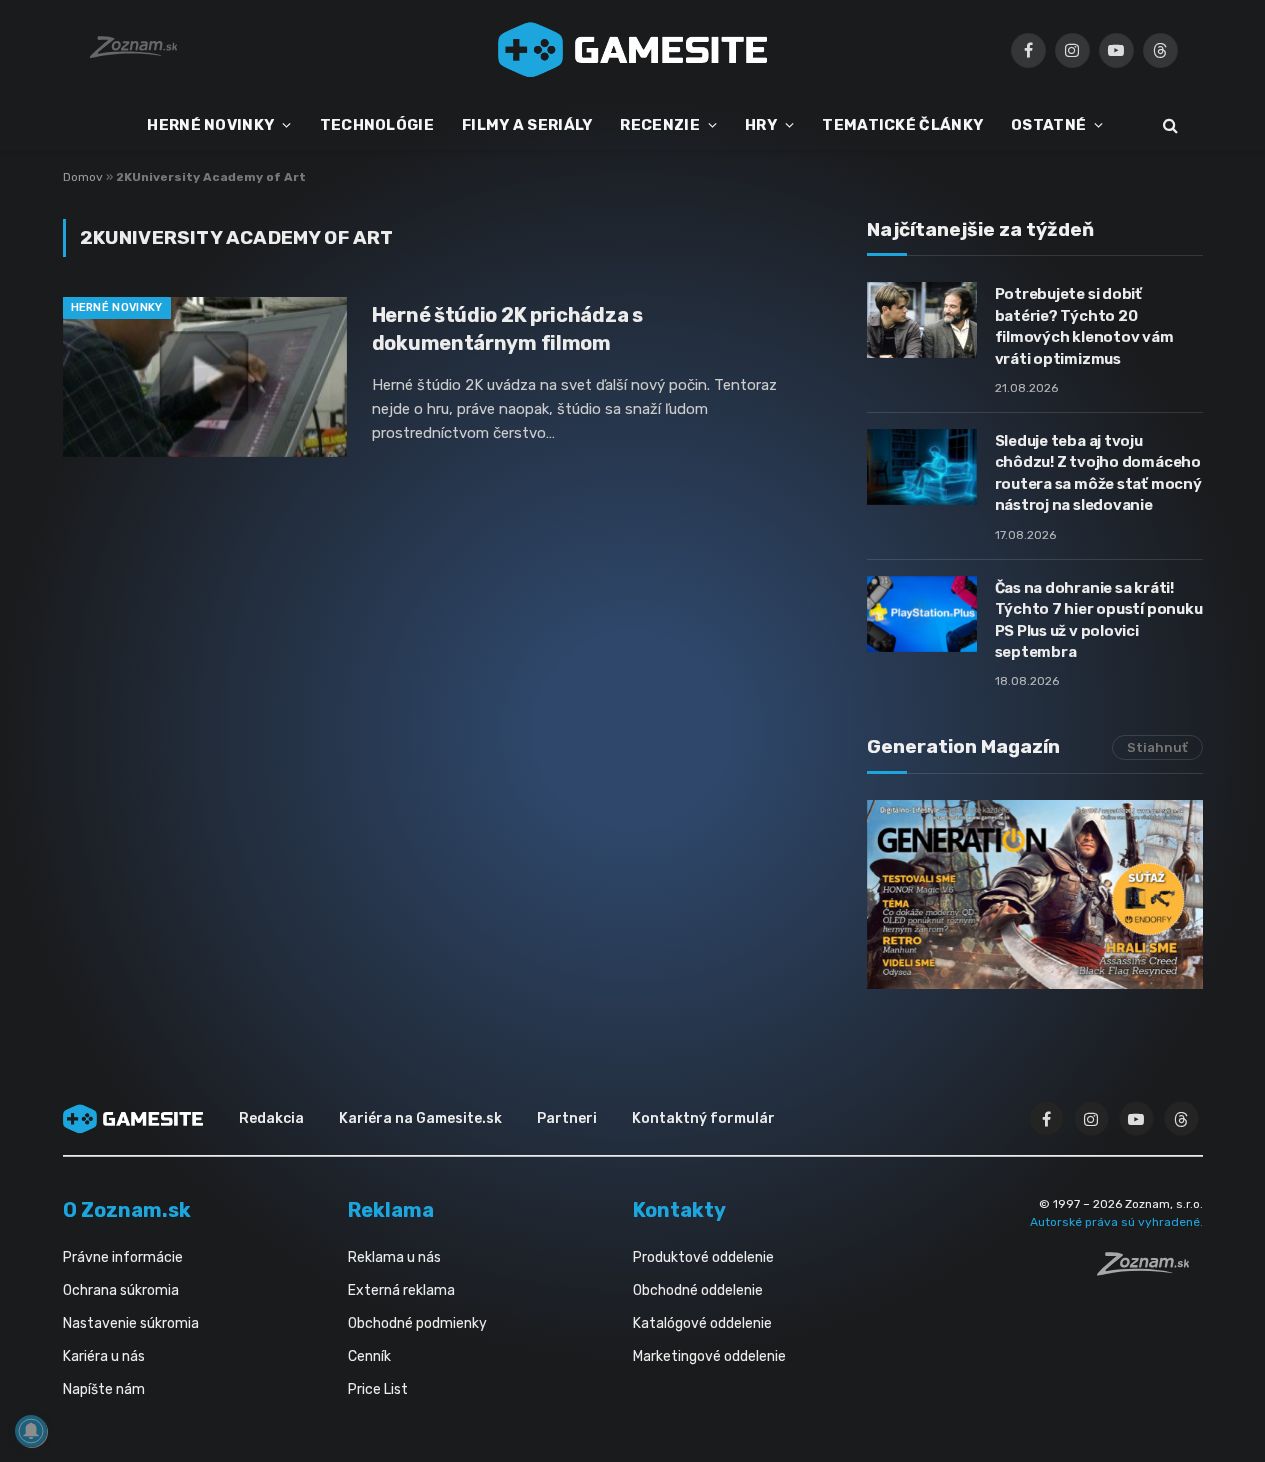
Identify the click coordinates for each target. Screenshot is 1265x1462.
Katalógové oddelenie (702, 1323)
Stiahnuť (1157, 747)
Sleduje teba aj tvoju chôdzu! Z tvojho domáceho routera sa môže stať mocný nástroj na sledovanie (1098, 473)
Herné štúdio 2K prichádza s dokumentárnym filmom (507, 328)
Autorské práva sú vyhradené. (1116, 1222)
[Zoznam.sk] (1150, 1270)
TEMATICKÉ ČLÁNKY (902, 125)
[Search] (1168, 125)
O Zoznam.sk (127, 1210)
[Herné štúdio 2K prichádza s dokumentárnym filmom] (205, 377)
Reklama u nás (394, 1257)
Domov (83, 177)
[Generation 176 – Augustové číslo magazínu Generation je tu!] (1035, 894)
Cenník (369, 1356)
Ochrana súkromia (121, 1290)
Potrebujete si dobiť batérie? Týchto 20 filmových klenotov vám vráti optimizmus (1084, 326)
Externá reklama (401, 1290)
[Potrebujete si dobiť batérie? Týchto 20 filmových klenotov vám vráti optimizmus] (922, 320)
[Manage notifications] (31, 1431)
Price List (378, 1389)
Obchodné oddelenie (698, 1290)
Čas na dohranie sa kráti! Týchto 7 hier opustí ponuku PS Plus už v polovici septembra (1099, 620)
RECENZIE (659, 125)
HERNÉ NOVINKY (210, 125)
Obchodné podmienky (417, 1323)
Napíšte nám (104, 1389)
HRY (761, 125)
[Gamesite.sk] (633, 50)
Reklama (391, 1210)
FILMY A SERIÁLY (527, 125)
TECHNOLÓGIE (377, 125)
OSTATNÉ (1048, 125)
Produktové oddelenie (703, 1257)
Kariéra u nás (104, 1356)
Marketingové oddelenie (709, 1356)
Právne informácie (123, 1257)
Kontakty (679, 1210)
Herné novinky (117, 307)
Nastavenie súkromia (131, 1323)
